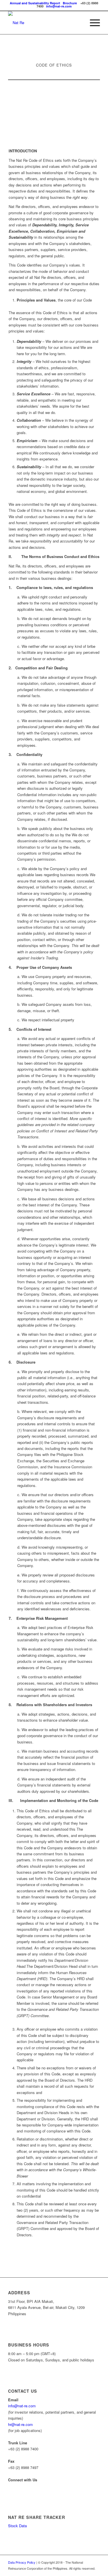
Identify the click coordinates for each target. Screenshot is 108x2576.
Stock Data (17, 2526)
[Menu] (92, 23)
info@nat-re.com (59, 6)
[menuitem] (92, 23)
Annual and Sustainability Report (35, 3)
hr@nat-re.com (20, 2424)
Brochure (70, 3)
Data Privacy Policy (22, 2562)
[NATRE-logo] (45, 23)
